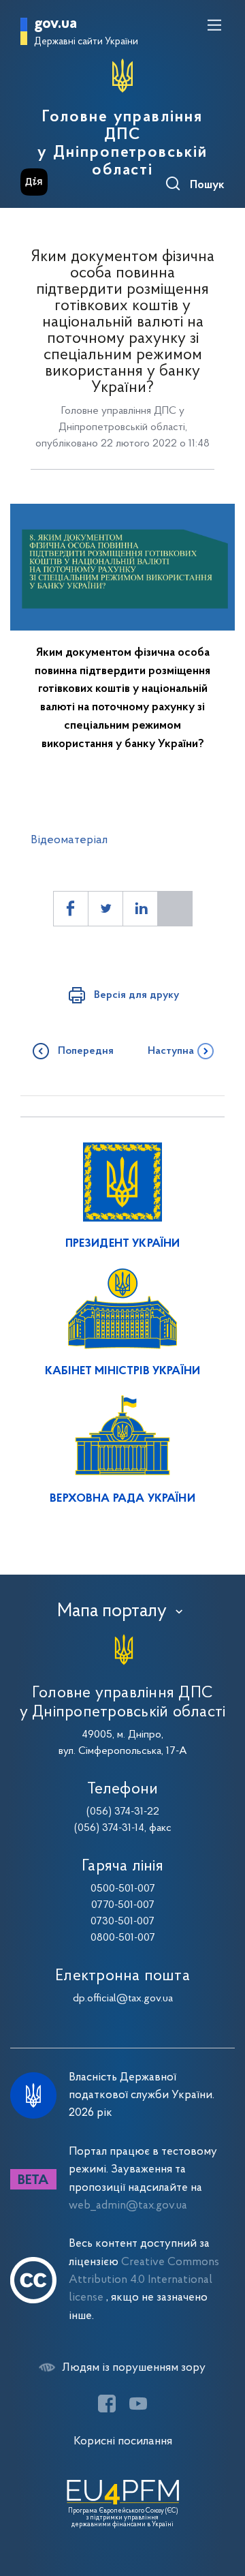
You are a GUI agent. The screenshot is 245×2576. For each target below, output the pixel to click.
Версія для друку (136, 995)
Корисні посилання (123, 2441)
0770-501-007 (123, 1905)
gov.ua (55, 24)
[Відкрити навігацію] (214, 25)
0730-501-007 (122, 1922)
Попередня (86, 1051)
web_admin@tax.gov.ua (128, 2206)
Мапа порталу (112, 1611)
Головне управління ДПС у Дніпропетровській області (122, 144)
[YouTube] (138, 2404)
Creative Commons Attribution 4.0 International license (144, 2280)
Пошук (207, 185)
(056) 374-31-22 (123, 1812)
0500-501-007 (123, 1889)
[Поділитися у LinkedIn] (140, 909)
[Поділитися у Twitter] (105, 909)
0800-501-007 (123, 1938)
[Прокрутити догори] (221, 2501)
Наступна (171, 1051)
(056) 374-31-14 (109, 1828)
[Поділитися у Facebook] (71, 909)
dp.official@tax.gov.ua (123, 1999)
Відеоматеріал (69, 840)
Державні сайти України (86, 42)
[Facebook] (107, 2404)
